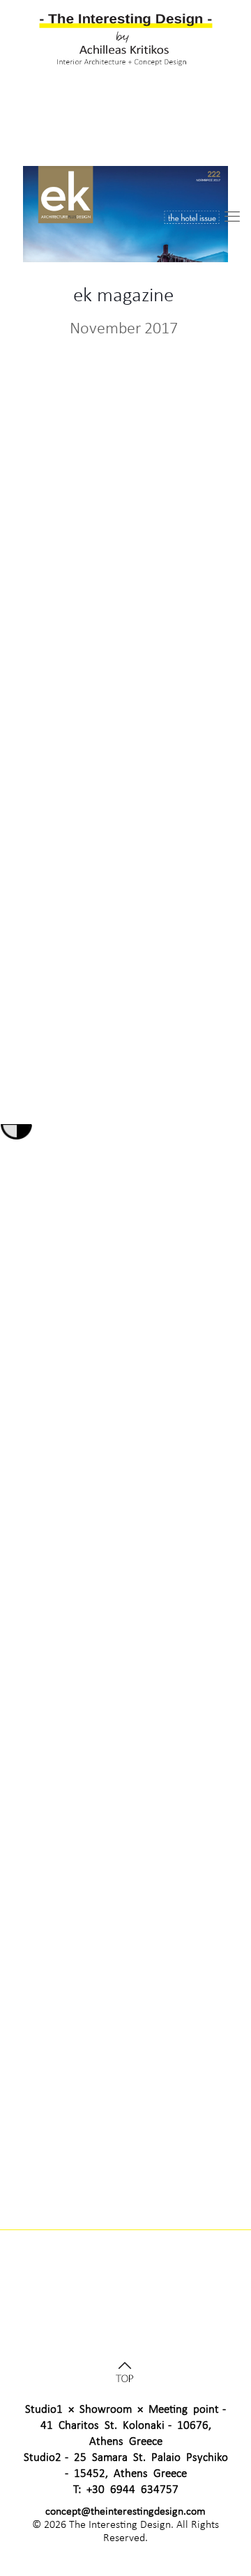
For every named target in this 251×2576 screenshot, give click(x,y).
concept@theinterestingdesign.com (125, 2511)
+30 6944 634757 (132, 2489)
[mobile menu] (232, 217)
